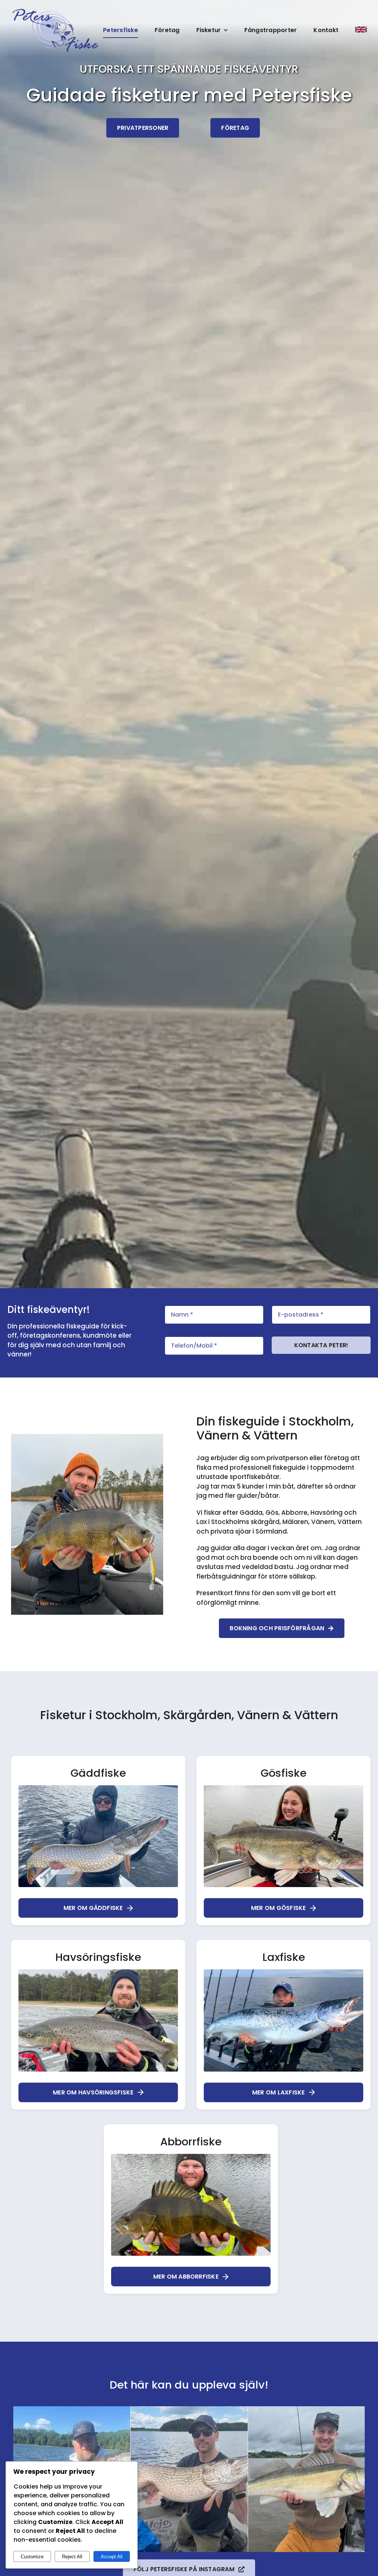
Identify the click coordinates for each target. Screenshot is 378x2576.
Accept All (112, 2557)
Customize (32, 2557)
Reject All (72, 2557)
